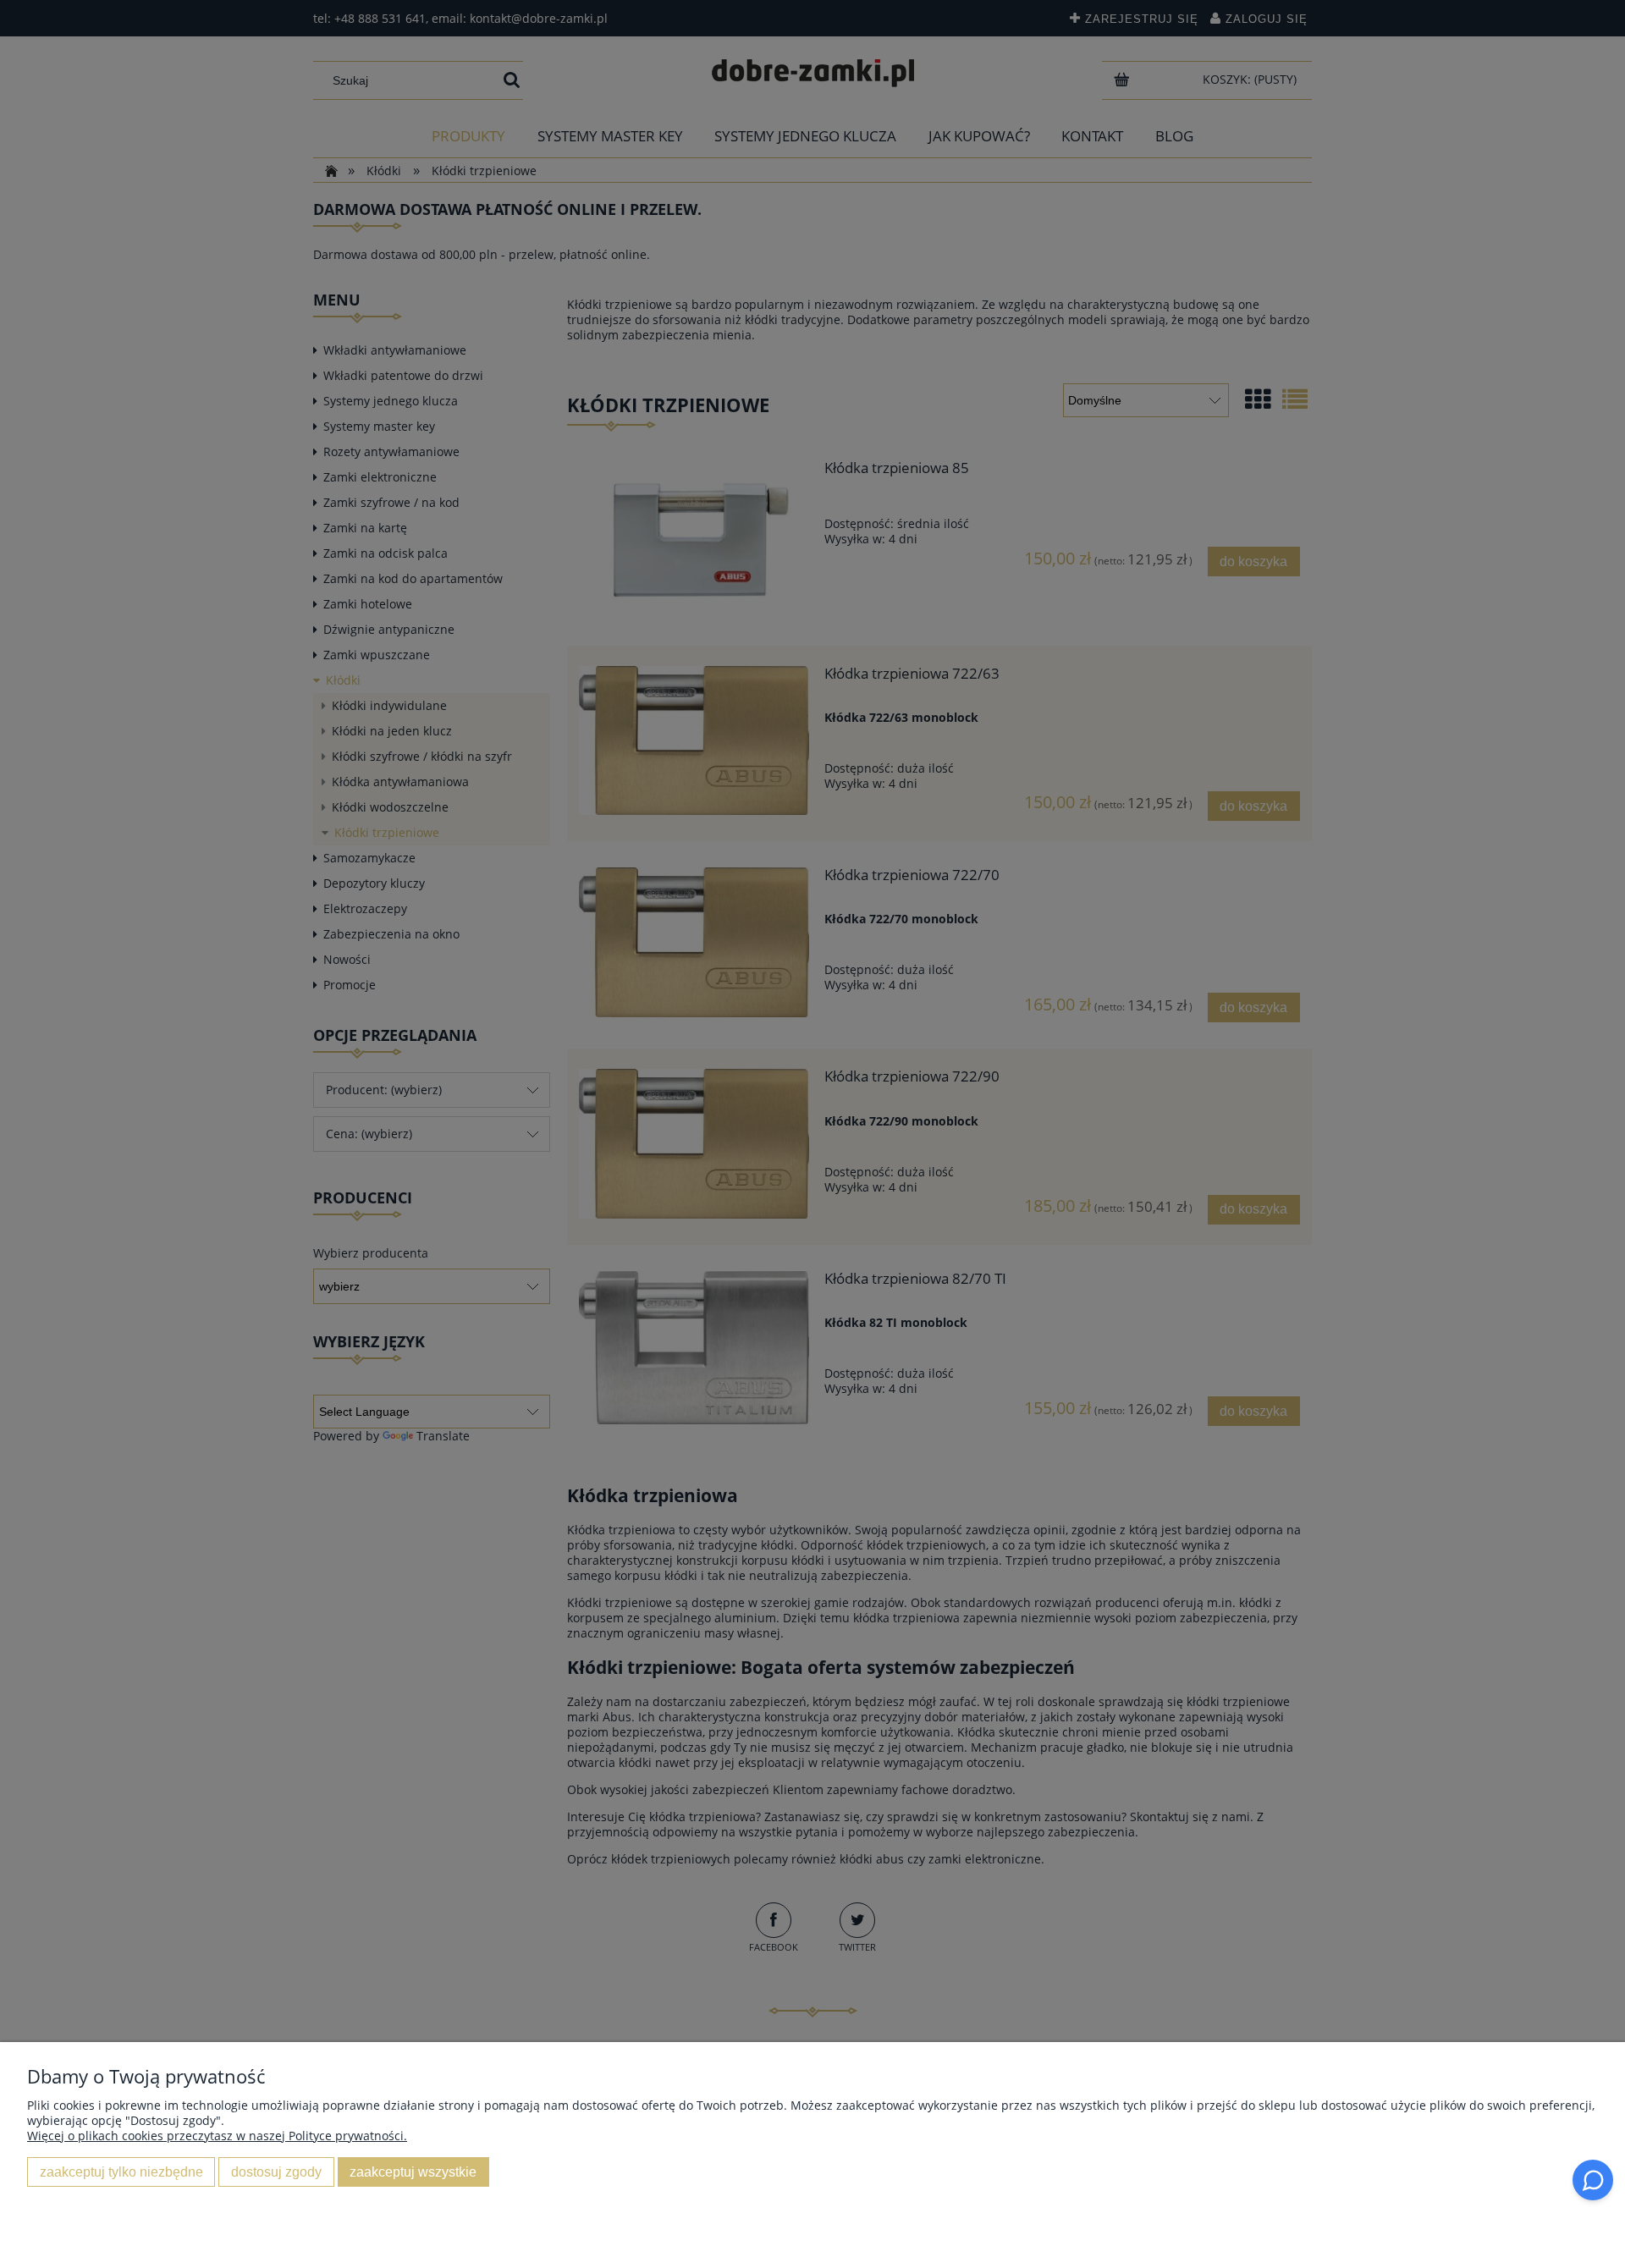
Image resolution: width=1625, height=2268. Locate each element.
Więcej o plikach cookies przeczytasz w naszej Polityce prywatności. (217, 2136)
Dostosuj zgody (276, 2172)
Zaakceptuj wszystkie (413, 2172)
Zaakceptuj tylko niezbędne (121, 2172)
